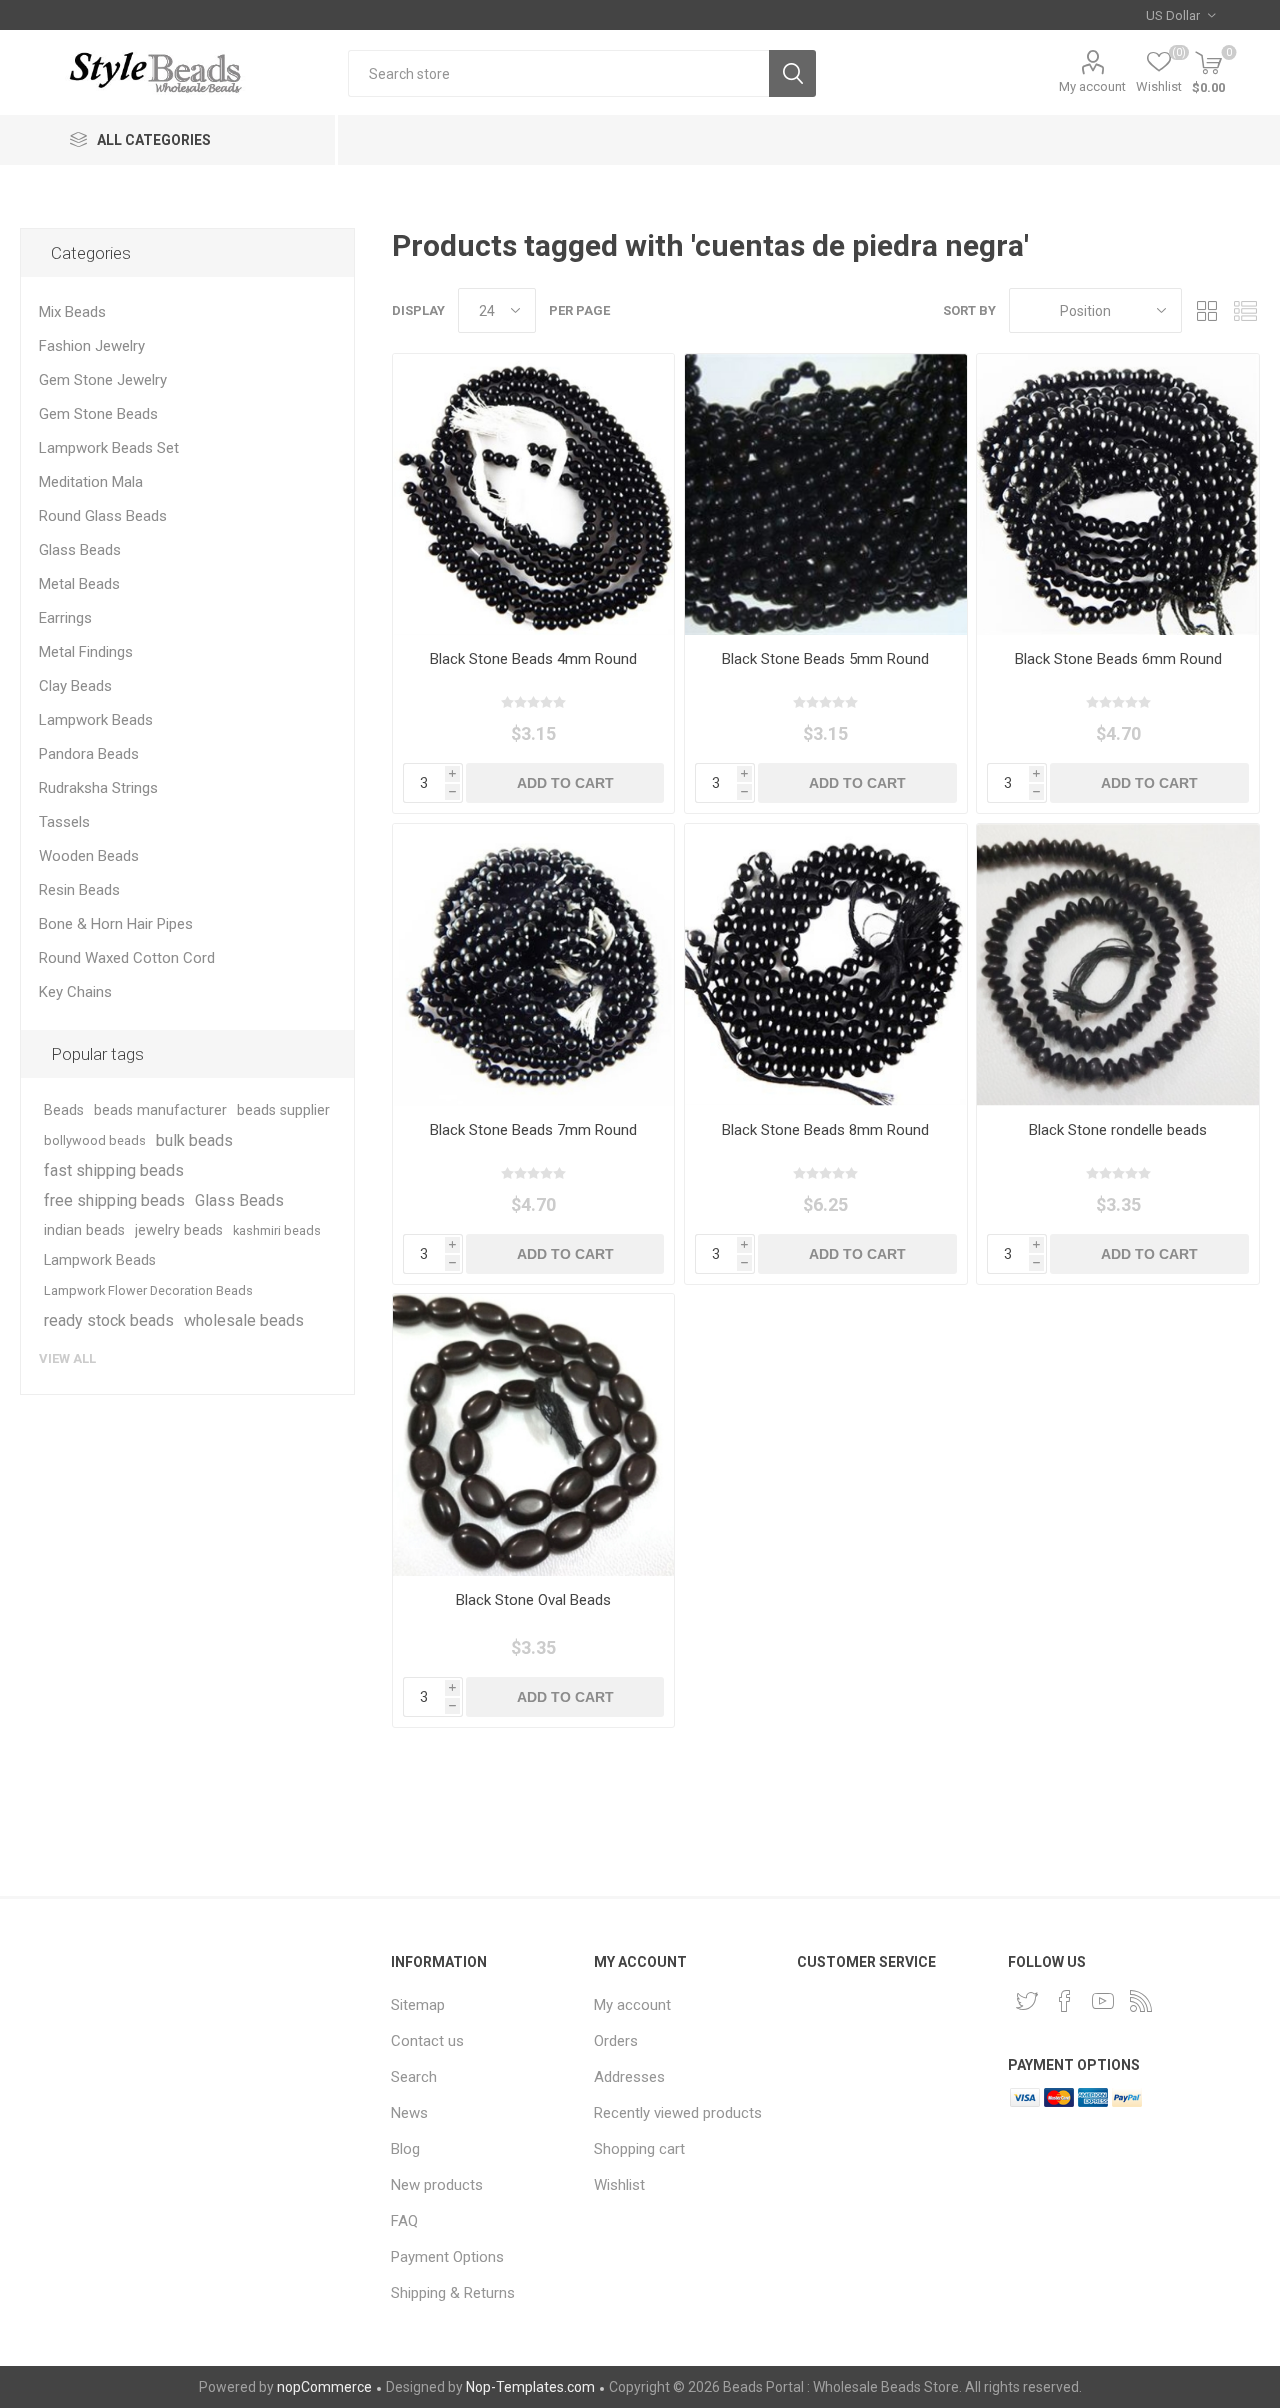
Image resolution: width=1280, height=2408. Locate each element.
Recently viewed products (678, 2113)
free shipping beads (114, 1200)
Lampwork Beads (96, 720)
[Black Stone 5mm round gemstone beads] (825, 494)
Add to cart (565, 783)
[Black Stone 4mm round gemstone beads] (533, 494)
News (409, 2113)
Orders (616, 2041)
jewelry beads (179, 1230)
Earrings (65, 618)
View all (67, 1358)
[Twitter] (1027, 2001)
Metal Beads (79, 584)
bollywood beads (95, 1140)
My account (1092, 86)
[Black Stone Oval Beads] (533, 1434)
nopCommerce (324, 2387)
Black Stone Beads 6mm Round (1118, 659)
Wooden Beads (89, 856)
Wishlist (619, 2185)
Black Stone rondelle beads (1118, 1130)
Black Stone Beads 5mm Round (825, 659)
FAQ (404, 2221)
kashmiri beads (277, 1230)
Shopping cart (639, 2149)
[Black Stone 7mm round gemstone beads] (533, 964)
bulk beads (194, 1140)
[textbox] (558, 73)
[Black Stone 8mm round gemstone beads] (825, 964)
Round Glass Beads (103, 516)
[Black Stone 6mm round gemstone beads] (1117, 494)
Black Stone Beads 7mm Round (533, 1130)
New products (437, 2185)
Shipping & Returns (453, 2293)
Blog (405, 2149)
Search (792, 73)
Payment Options (447, 2257)
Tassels (64, 822)
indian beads (84, 1230)
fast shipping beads (114, 1170)
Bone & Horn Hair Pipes (116, 924)
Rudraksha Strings (98, 788)
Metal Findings (86, 652)
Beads (64, 1110)
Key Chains (75, 992)
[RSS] (1141, 2001)
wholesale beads (244, 1320)
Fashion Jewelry (92, 346)
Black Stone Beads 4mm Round (533, 659)
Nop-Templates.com (530, 2387)
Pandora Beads (89, 754)
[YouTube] (1103, 2001)
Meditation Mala (91, 482)
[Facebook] (1065, 2001)
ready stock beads (109, 1320)
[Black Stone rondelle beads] (1117, 964)
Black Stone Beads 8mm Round (825, 1130)
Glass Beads (80, 550)
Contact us (427, 2041)
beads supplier (283, 1110)
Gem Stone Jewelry (103, 380)
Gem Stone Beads (98, 414)
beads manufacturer (160, 1110)
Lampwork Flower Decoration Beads (148, 1290)
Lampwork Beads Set (109, 448)
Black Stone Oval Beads (533, 1600)
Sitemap (418, 2005)
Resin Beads (79, 890)
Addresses (629, 2077)
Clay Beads (75, 686)
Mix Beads (72, 312)
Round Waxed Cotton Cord (127, 958)
